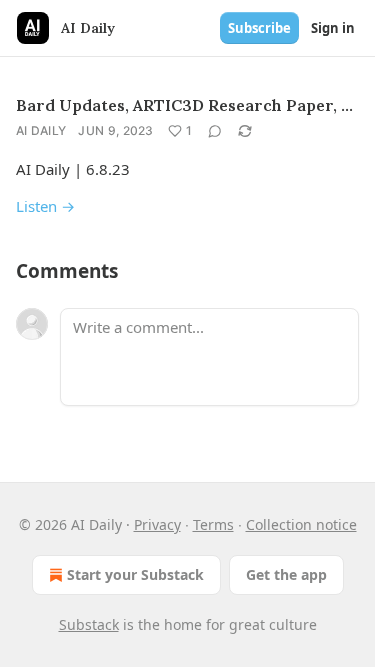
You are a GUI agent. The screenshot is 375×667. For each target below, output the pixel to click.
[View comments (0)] (215, 131)
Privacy (157, 524)
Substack (89, 624)
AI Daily (41, 130)
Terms (213, 524)
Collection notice (301, 524)
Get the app (286, 574)
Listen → (45, 206)
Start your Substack (135, 574)
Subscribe (259, 28)
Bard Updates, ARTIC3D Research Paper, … (184, 105)
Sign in (333, 28)
